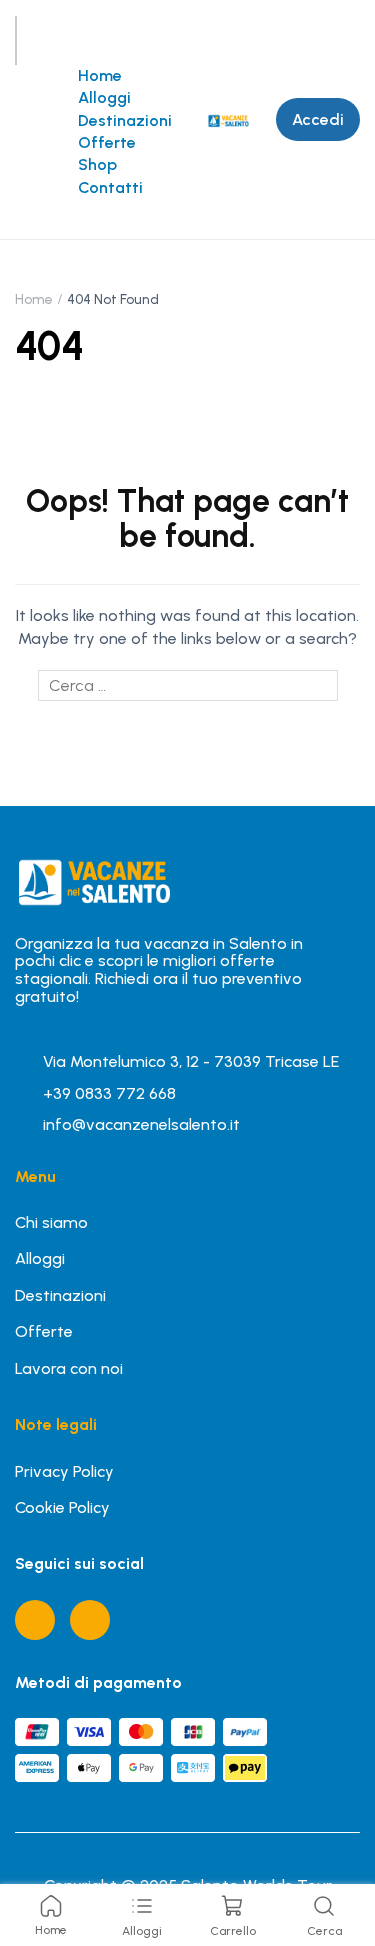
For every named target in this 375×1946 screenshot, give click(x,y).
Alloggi (104, 97)
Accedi (318, 119)
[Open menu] (16, 28)
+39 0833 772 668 (109, 1093)
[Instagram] (90, 1620)
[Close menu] (16, 52)
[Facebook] (35, 1620)
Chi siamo (51, 1222)
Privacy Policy (64, 1471)
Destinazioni (125, 120)
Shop (97, 164)
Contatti (110, 187)
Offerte (107, 142)
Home (100, 75)
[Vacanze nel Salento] (228, 118)
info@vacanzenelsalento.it (141, 1124)
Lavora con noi (69, 1368)
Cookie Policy (62, 1507)
